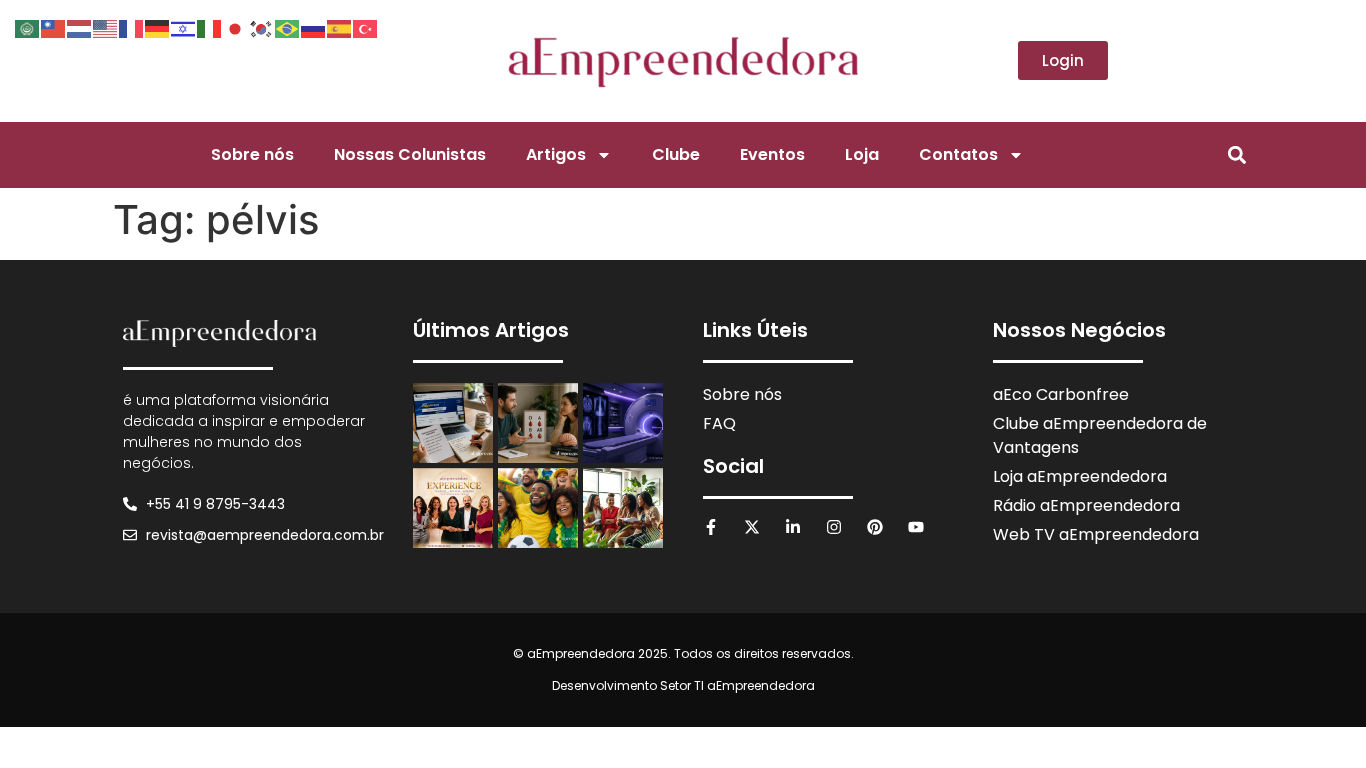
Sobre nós (252, 154)
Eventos (772, 154)
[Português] (288, 27)
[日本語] (236, 27)
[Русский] (314, 27)
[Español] (340, 27)
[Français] (132, 27)
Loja (862, 154)
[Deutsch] (158, 27)
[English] (106, 27)
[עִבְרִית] (184, 27)
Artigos (556, 154)
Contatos (958, 154)
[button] (1236, 154)
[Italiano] (210, 27)
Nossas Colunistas (410, 154)
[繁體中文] (54, 27)
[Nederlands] (80, 27)
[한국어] (262, 27)
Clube (676, 154)
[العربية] (28, 27)
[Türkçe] (366, 27)
